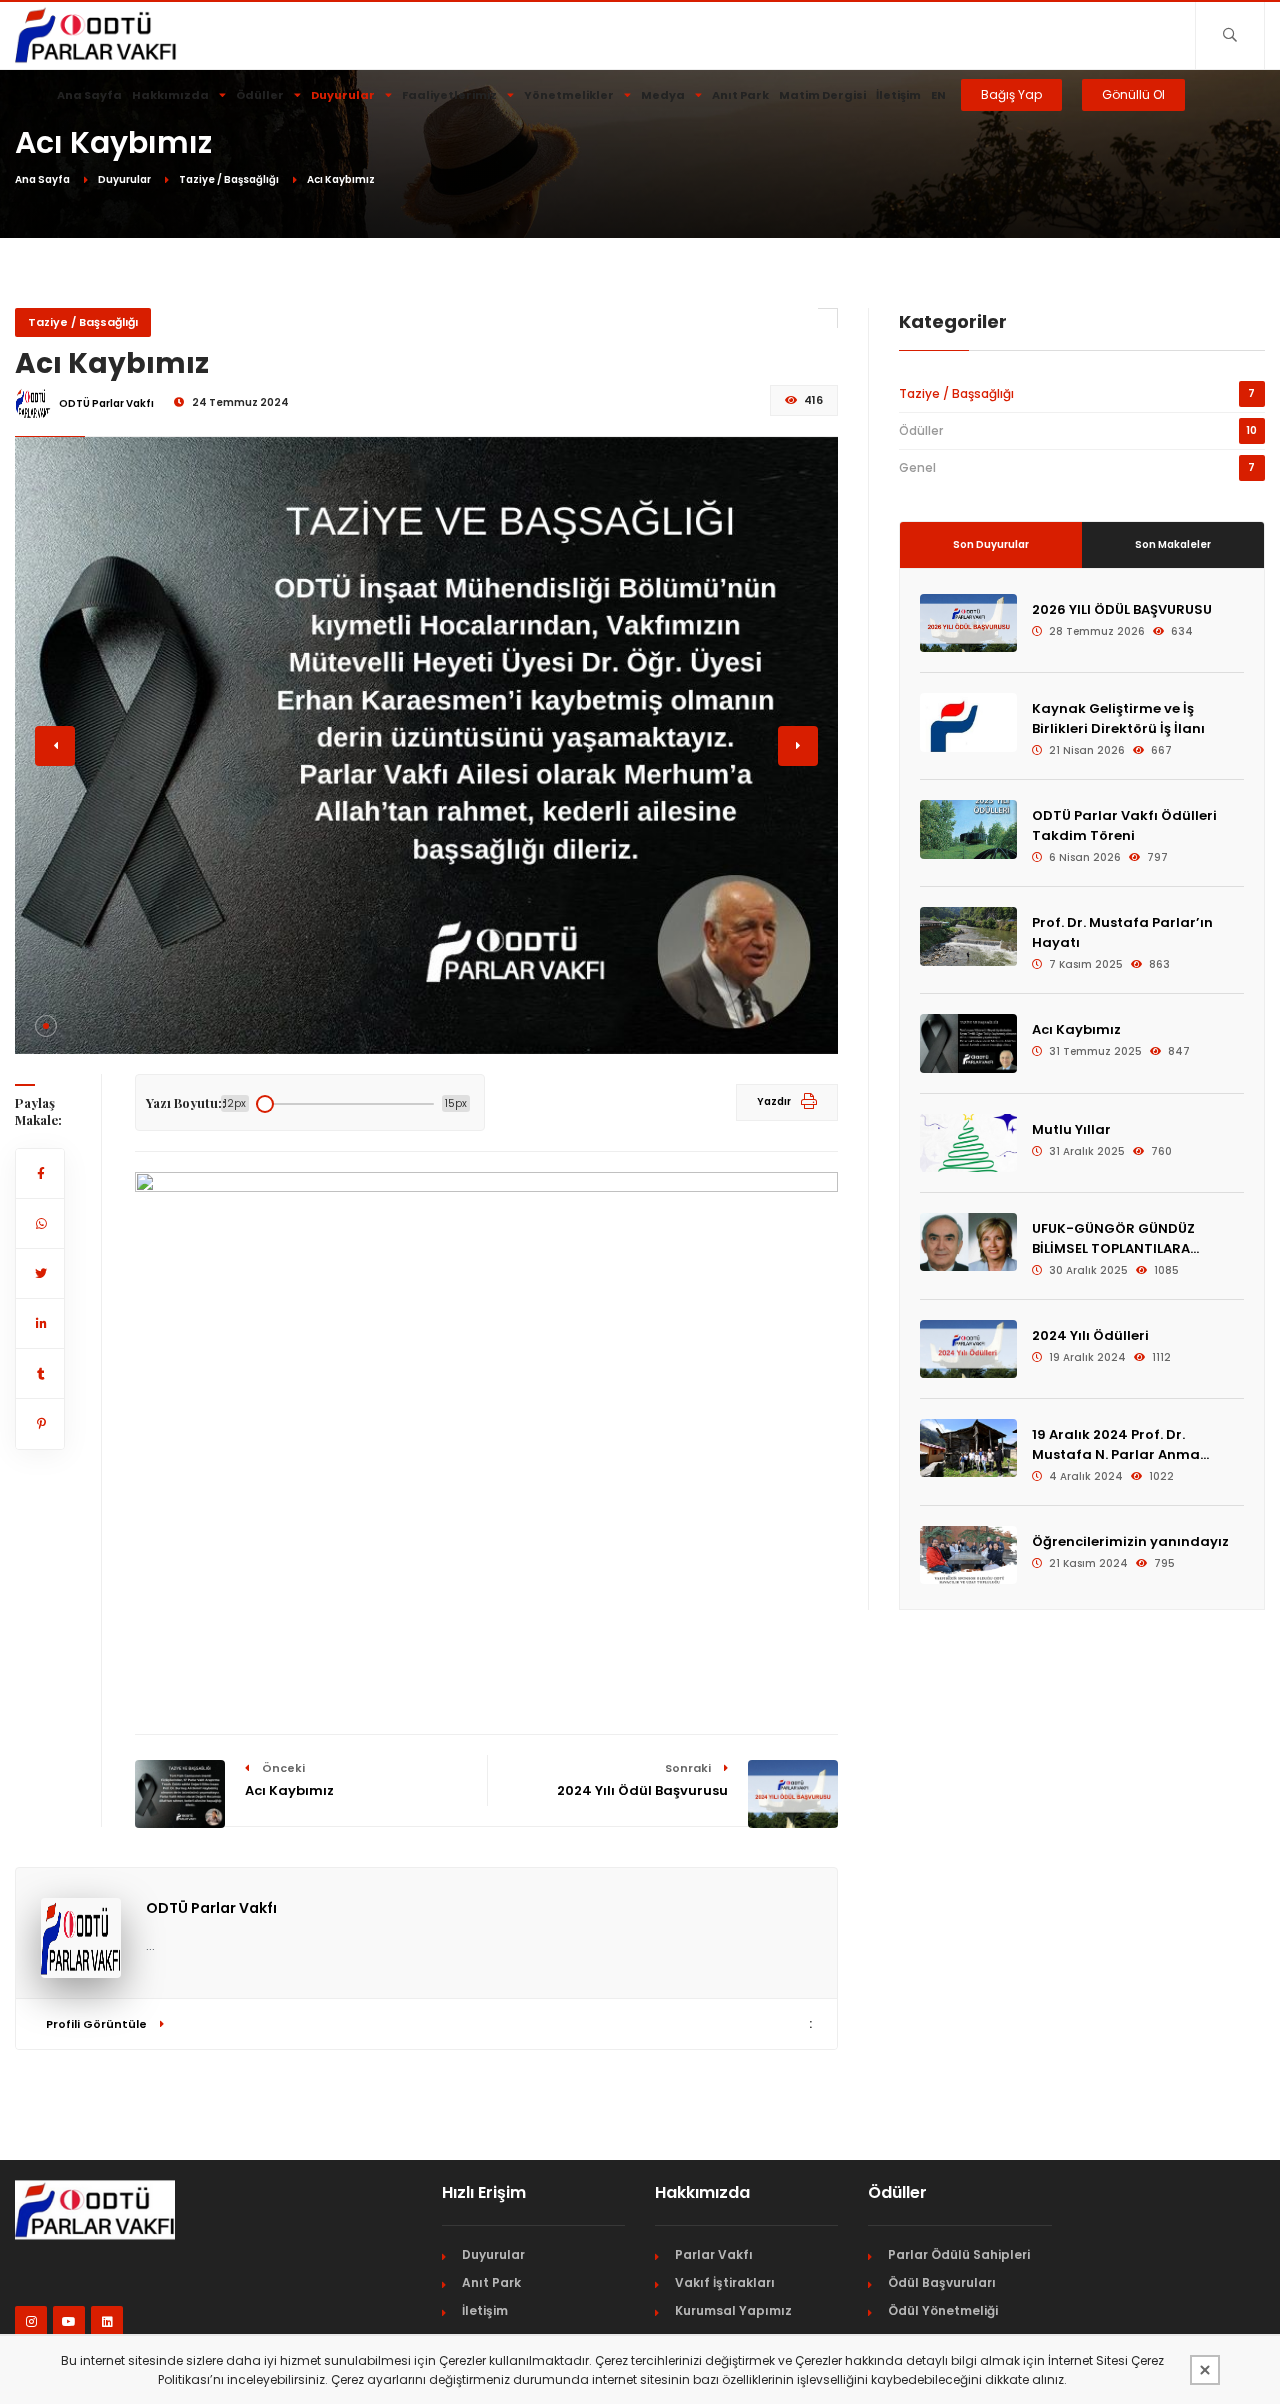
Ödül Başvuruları (942, 2282)
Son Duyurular (991, 544)
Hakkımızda (170, 95)
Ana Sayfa (89, 95)
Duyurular (343, 95)
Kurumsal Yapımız (733, 2310)
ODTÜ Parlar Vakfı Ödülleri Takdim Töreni (1124, 825)
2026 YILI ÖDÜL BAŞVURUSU (1122, 609)
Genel (917, 467)
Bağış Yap (1011, 94)
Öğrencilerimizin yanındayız (1130, 1541)
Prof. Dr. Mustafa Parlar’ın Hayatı (1122, 932)
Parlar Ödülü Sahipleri (959, 2254)
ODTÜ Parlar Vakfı (211, 1908)
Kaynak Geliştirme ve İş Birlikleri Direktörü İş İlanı (1118, 718)
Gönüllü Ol (1133, 94)
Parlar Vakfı (714, 2254)
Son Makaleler (1173, 544)
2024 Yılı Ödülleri (1090, 1335)
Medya (663, 95)
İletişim (898, 95)
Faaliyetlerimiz (449, 95)
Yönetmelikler (569, 95)
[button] (46, 1026)
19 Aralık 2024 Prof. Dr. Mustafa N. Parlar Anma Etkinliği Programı (1116, 1445)
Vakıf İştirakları (725, 2282)
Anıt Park (740, 95)
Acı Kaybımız (1076, 1029)
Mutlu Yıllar (1071, 1129)
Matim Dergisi (822, 95)
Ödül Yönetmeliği (943, 2310)
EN (938, 95)
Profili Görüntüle (98, 2024)
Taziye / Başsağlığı (229, 179)
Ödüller (260, 95)
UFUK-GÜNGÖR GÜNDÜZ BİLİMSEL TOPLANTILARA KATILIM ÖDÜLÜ (1113, 1239)
